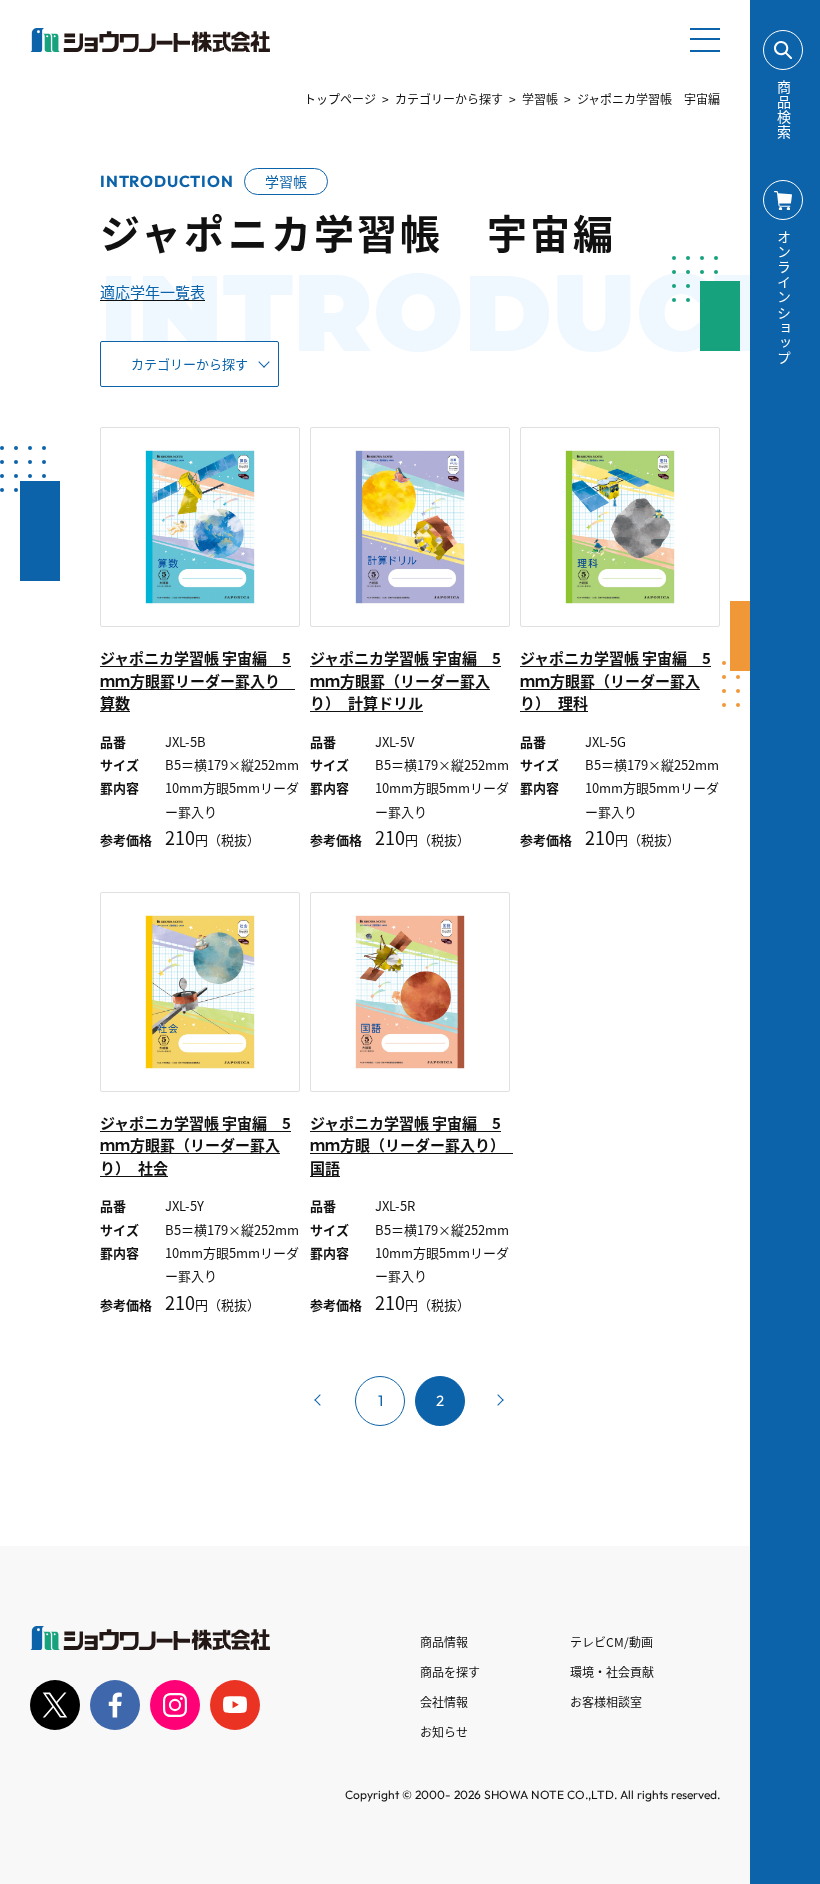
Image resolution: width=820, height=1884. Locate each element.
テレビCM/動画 (611, 1641)
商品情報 (444, 1641)
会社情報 (444, 1701)
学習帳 (540, 98)
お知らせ (444, 1731)
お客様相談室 (606, 1701)
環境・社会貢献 (612, 1671)
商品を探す (450, 1671)
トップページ (340, 98)
